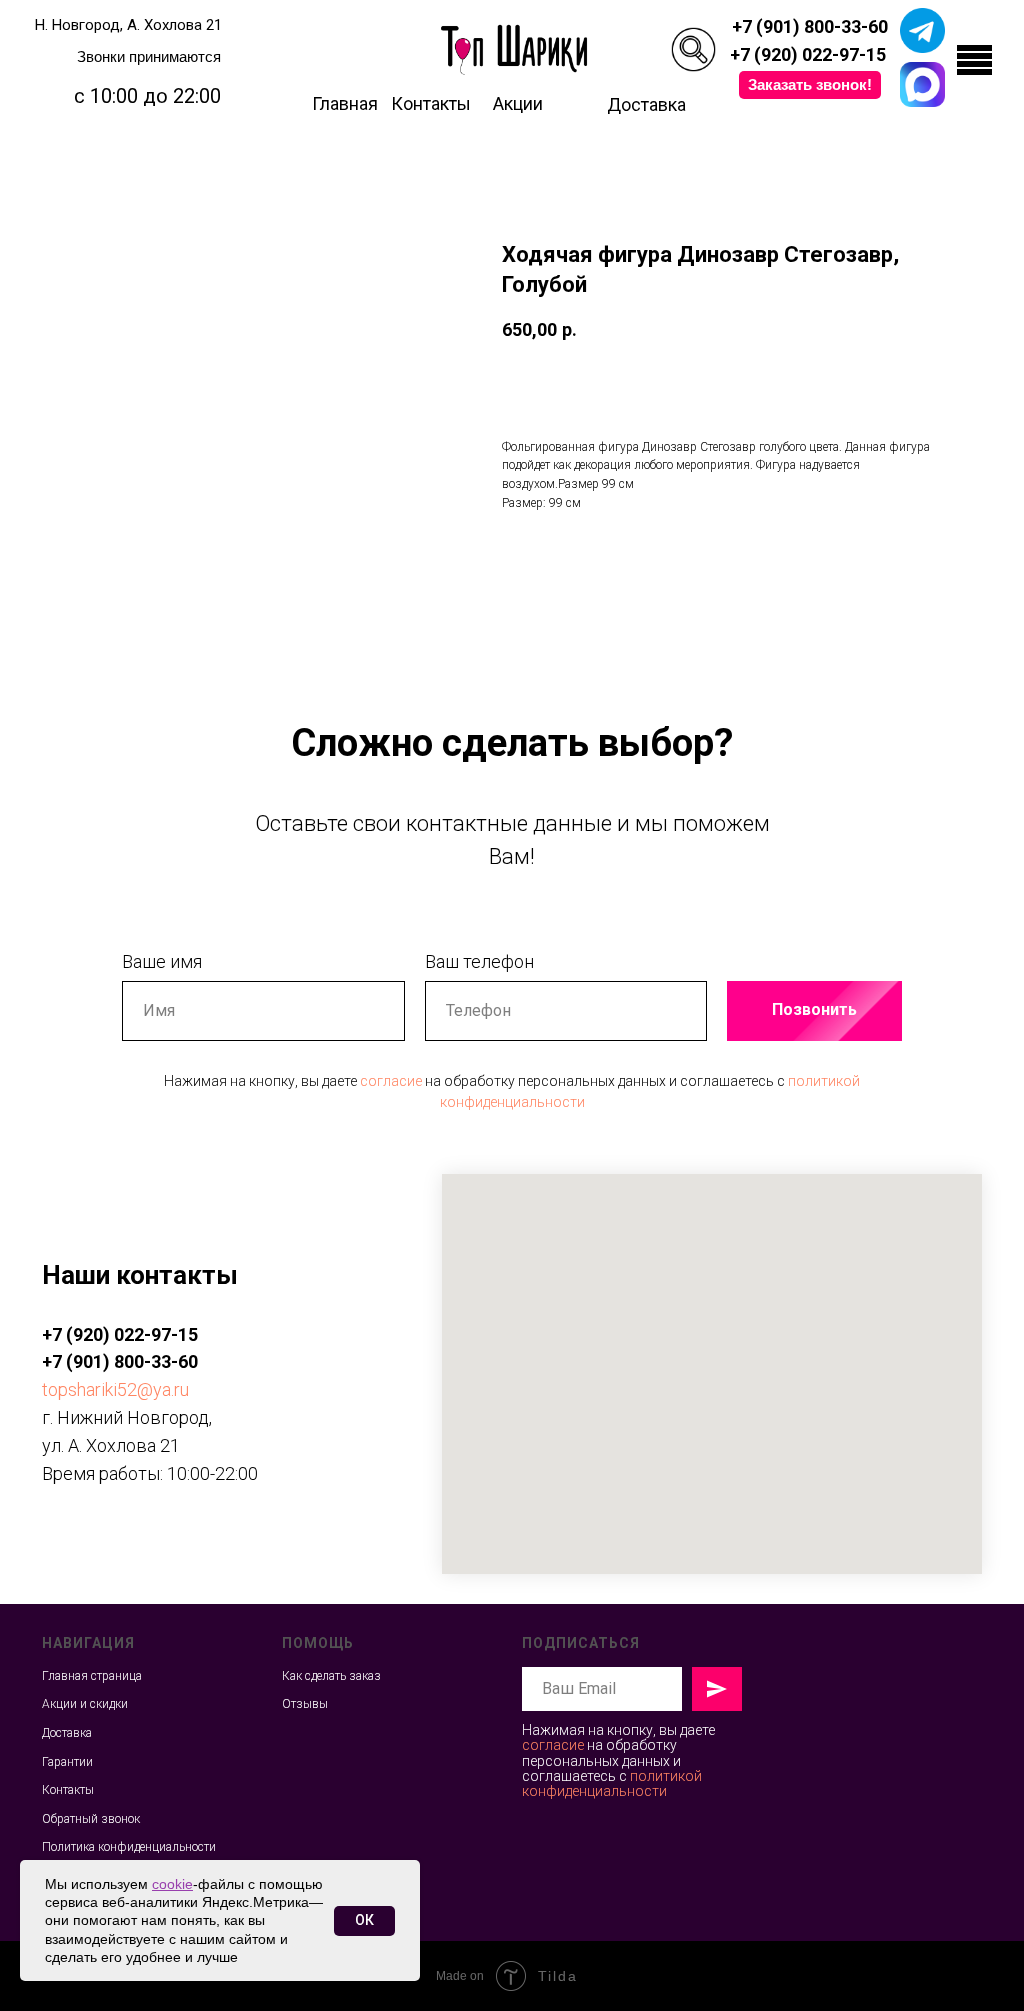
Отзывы (305, 1704)
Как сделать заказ (331, 1676)
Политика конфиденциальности (129, 1847)
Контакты (431, 103)
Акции (518, 103)
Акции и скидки (85, 1704)
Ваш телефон (479, 961)
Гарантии (67, 1762)
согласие (391, 1081)
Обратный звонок (91, 1819)
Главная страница (92, 1676)
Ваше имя (162, 961)
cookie (172, 1884)
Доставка (646, 104)
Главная (345, 103)
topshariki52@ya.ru (115, 1389)
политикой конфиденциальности (612, 1783)
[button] (810, 85)
